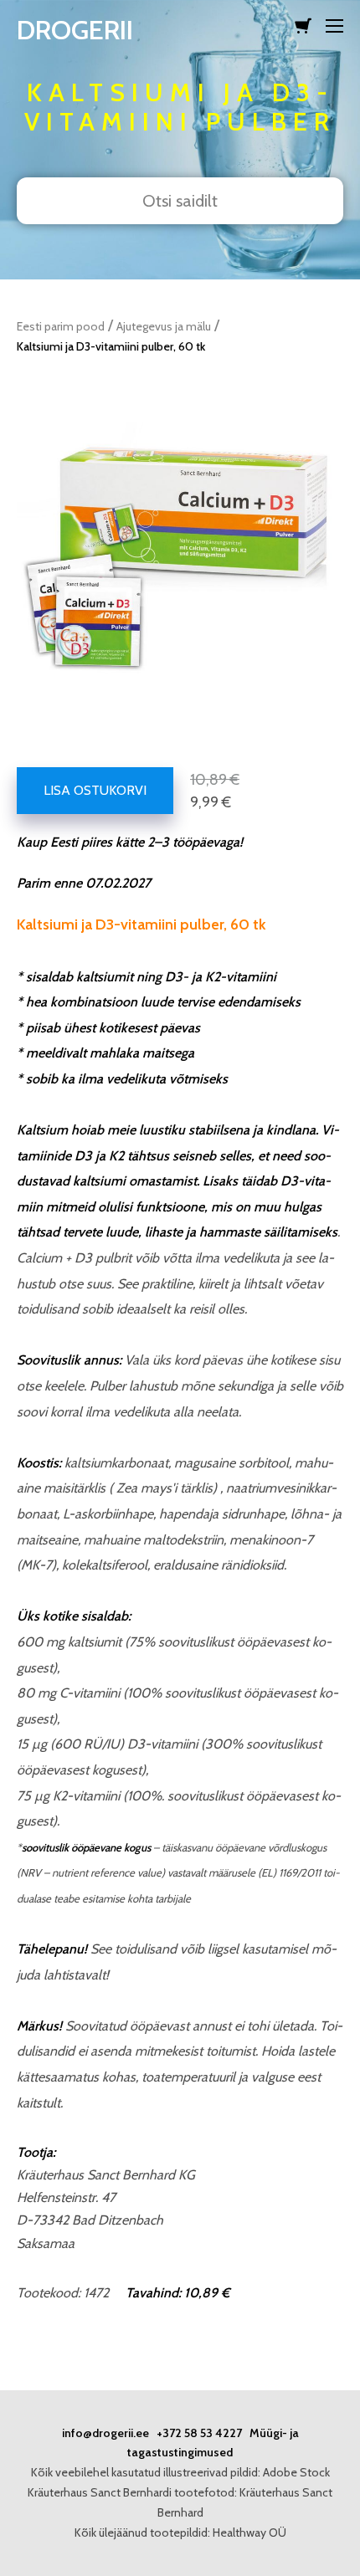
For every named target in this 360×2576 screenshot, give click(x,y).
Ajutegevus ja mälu (164, 326)
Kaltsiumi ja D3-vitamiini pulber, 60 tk (111, 346)
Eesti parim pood (61, 326)
